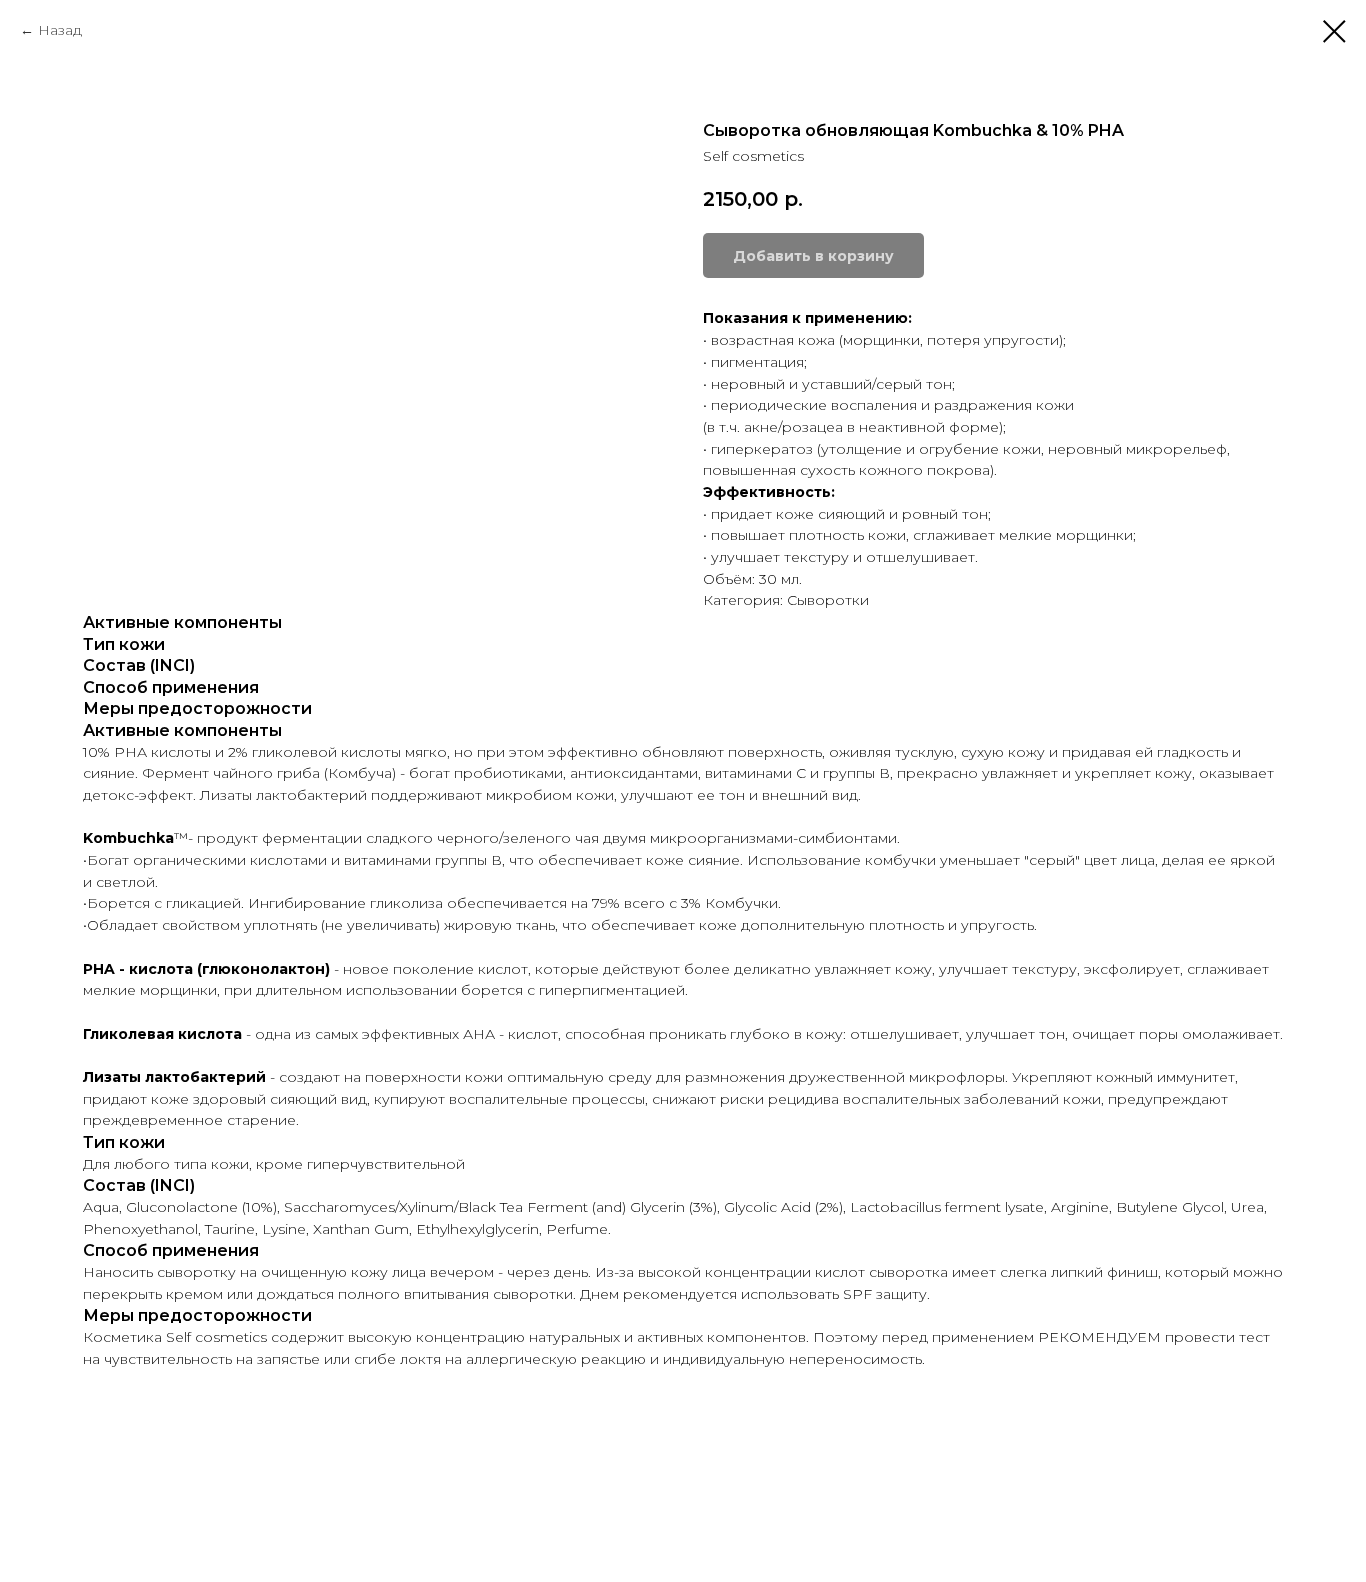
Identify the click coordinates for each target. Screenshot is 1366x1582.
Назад (60, 30)
